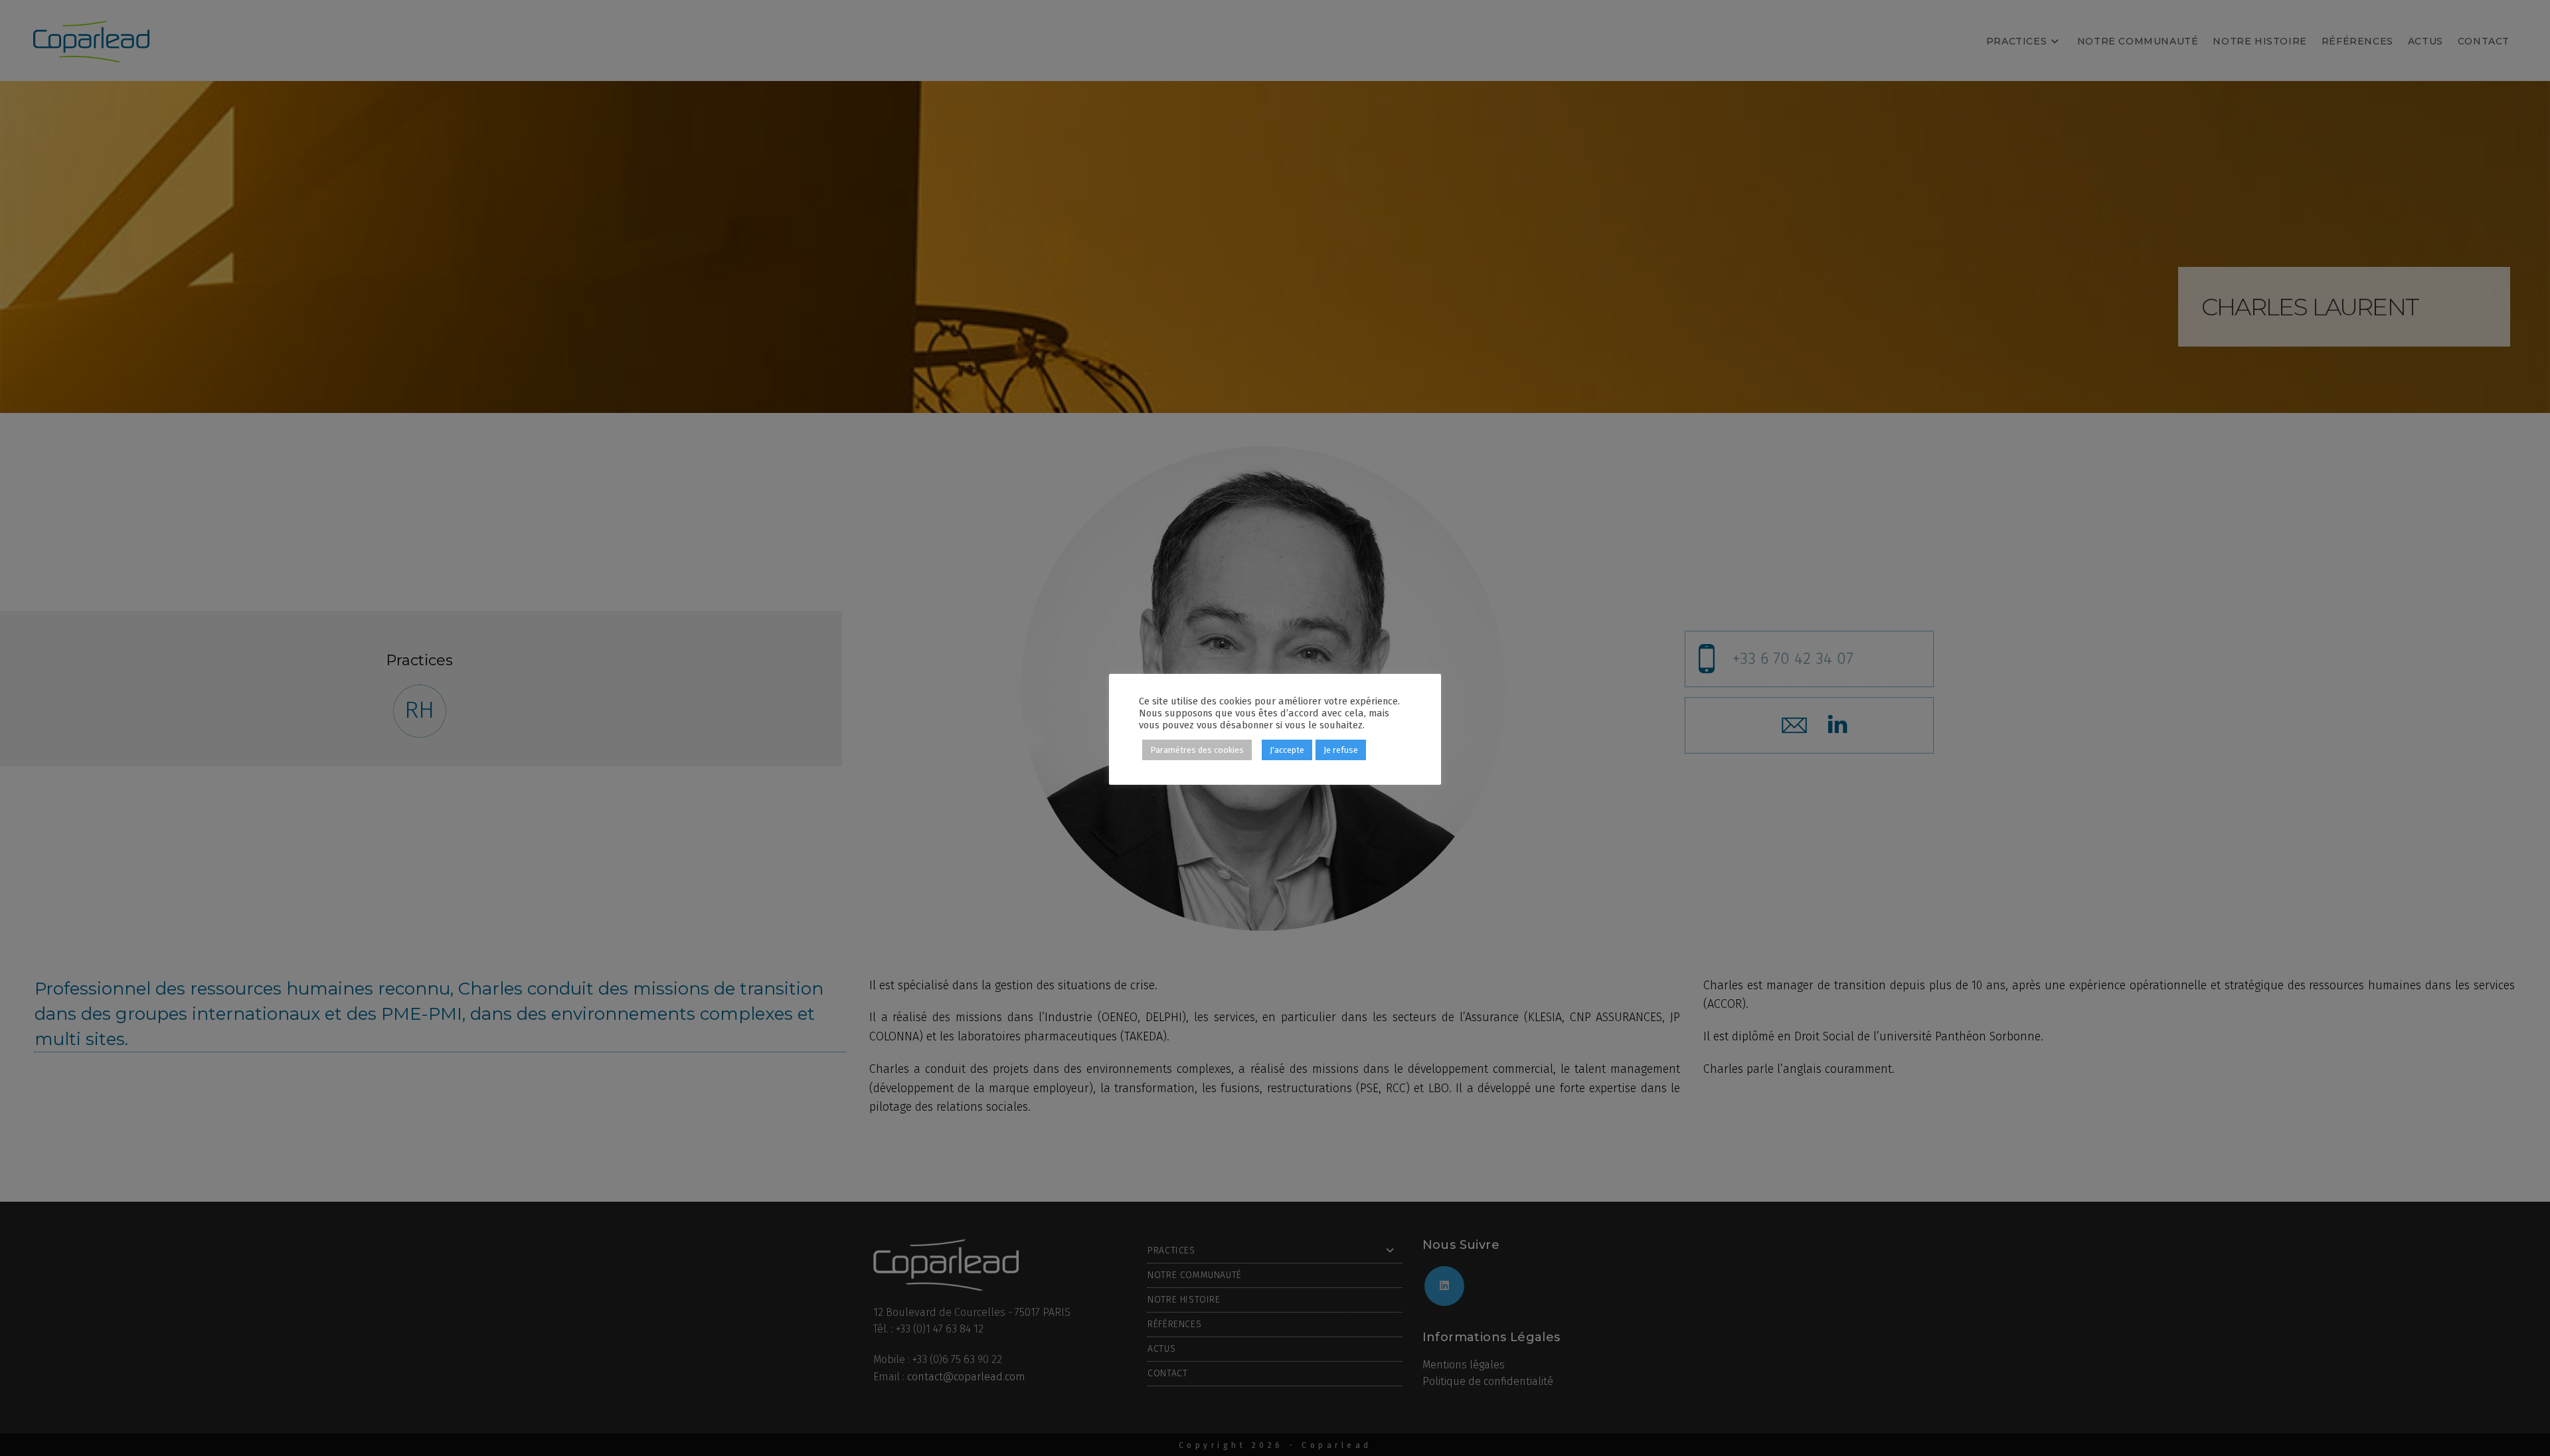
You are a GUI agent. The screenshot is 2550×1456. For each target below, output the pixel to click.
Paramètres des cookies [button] (1197, 750)
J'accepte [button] (1287, 750)
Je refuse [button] (1341, 750)
